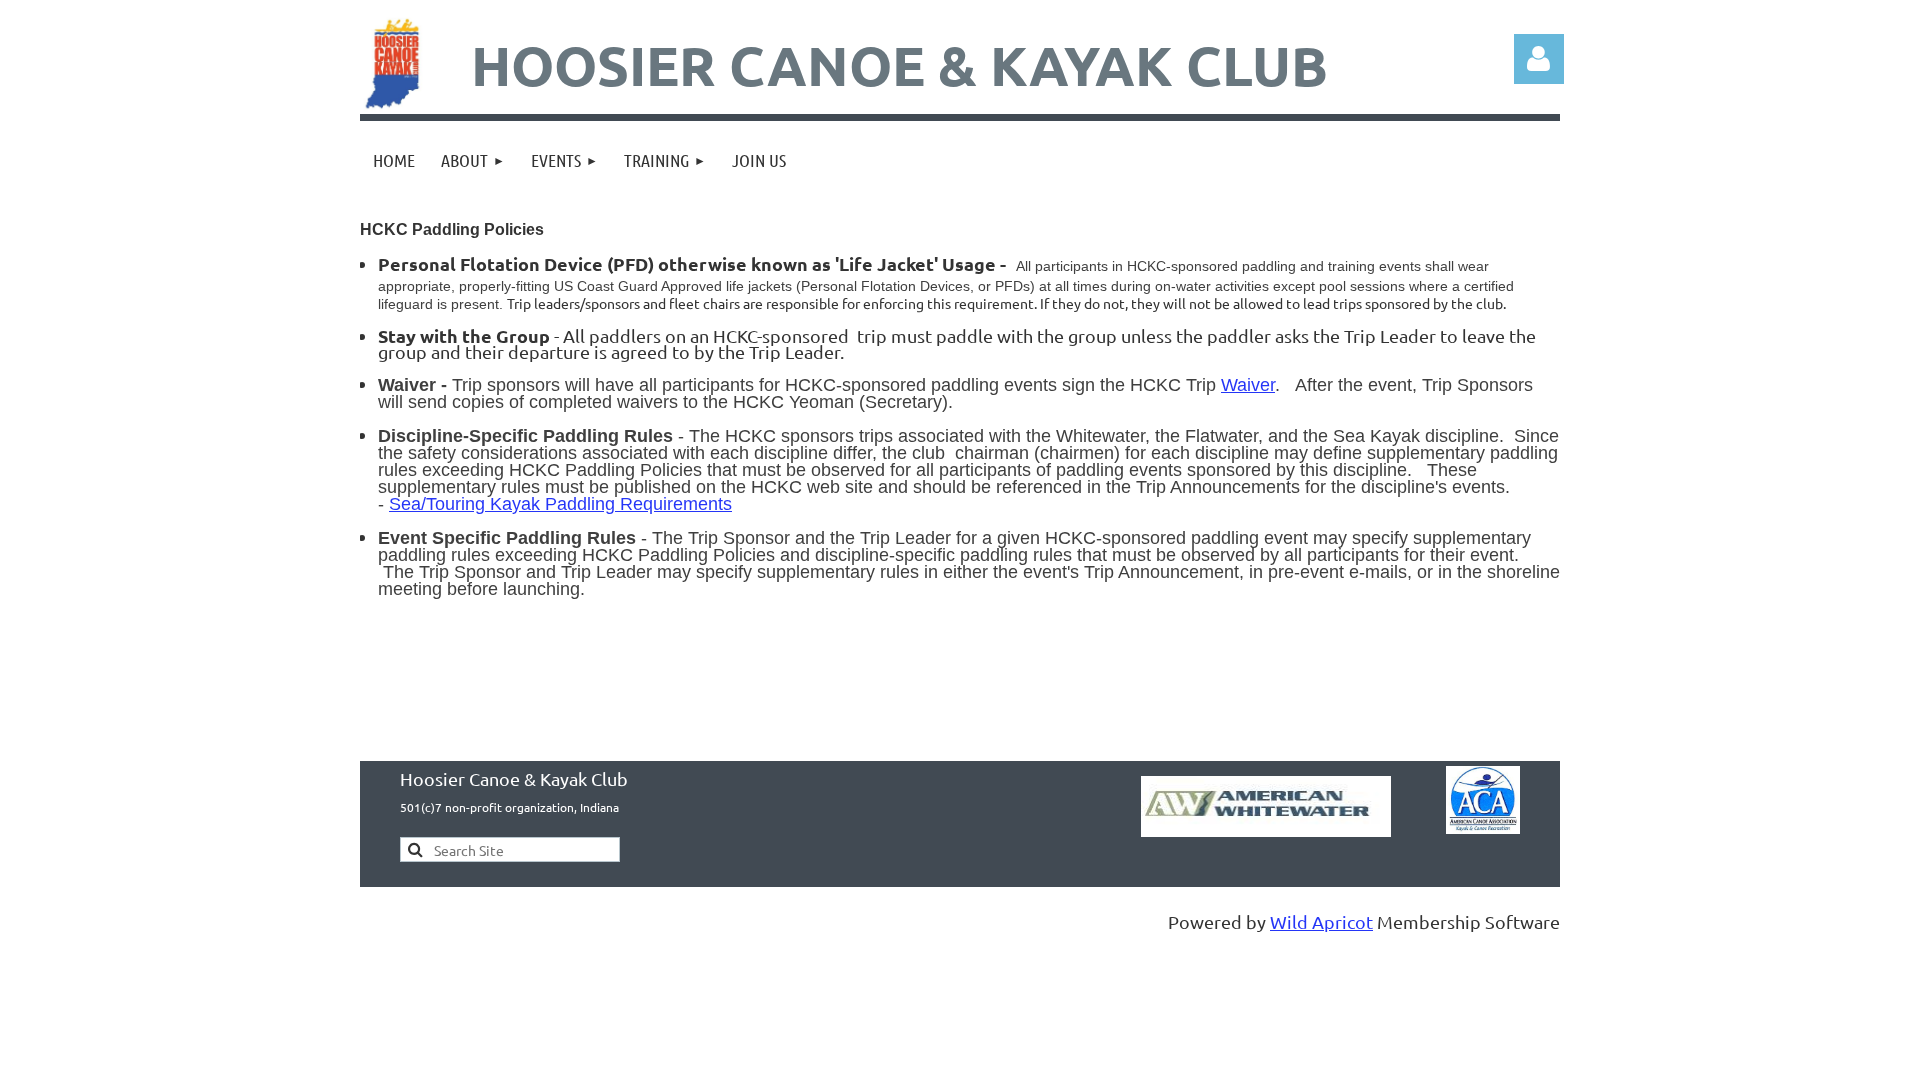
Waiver (1248, 385)
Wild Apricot (1321, 921)
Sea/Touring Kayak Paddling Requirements (560, 504)
